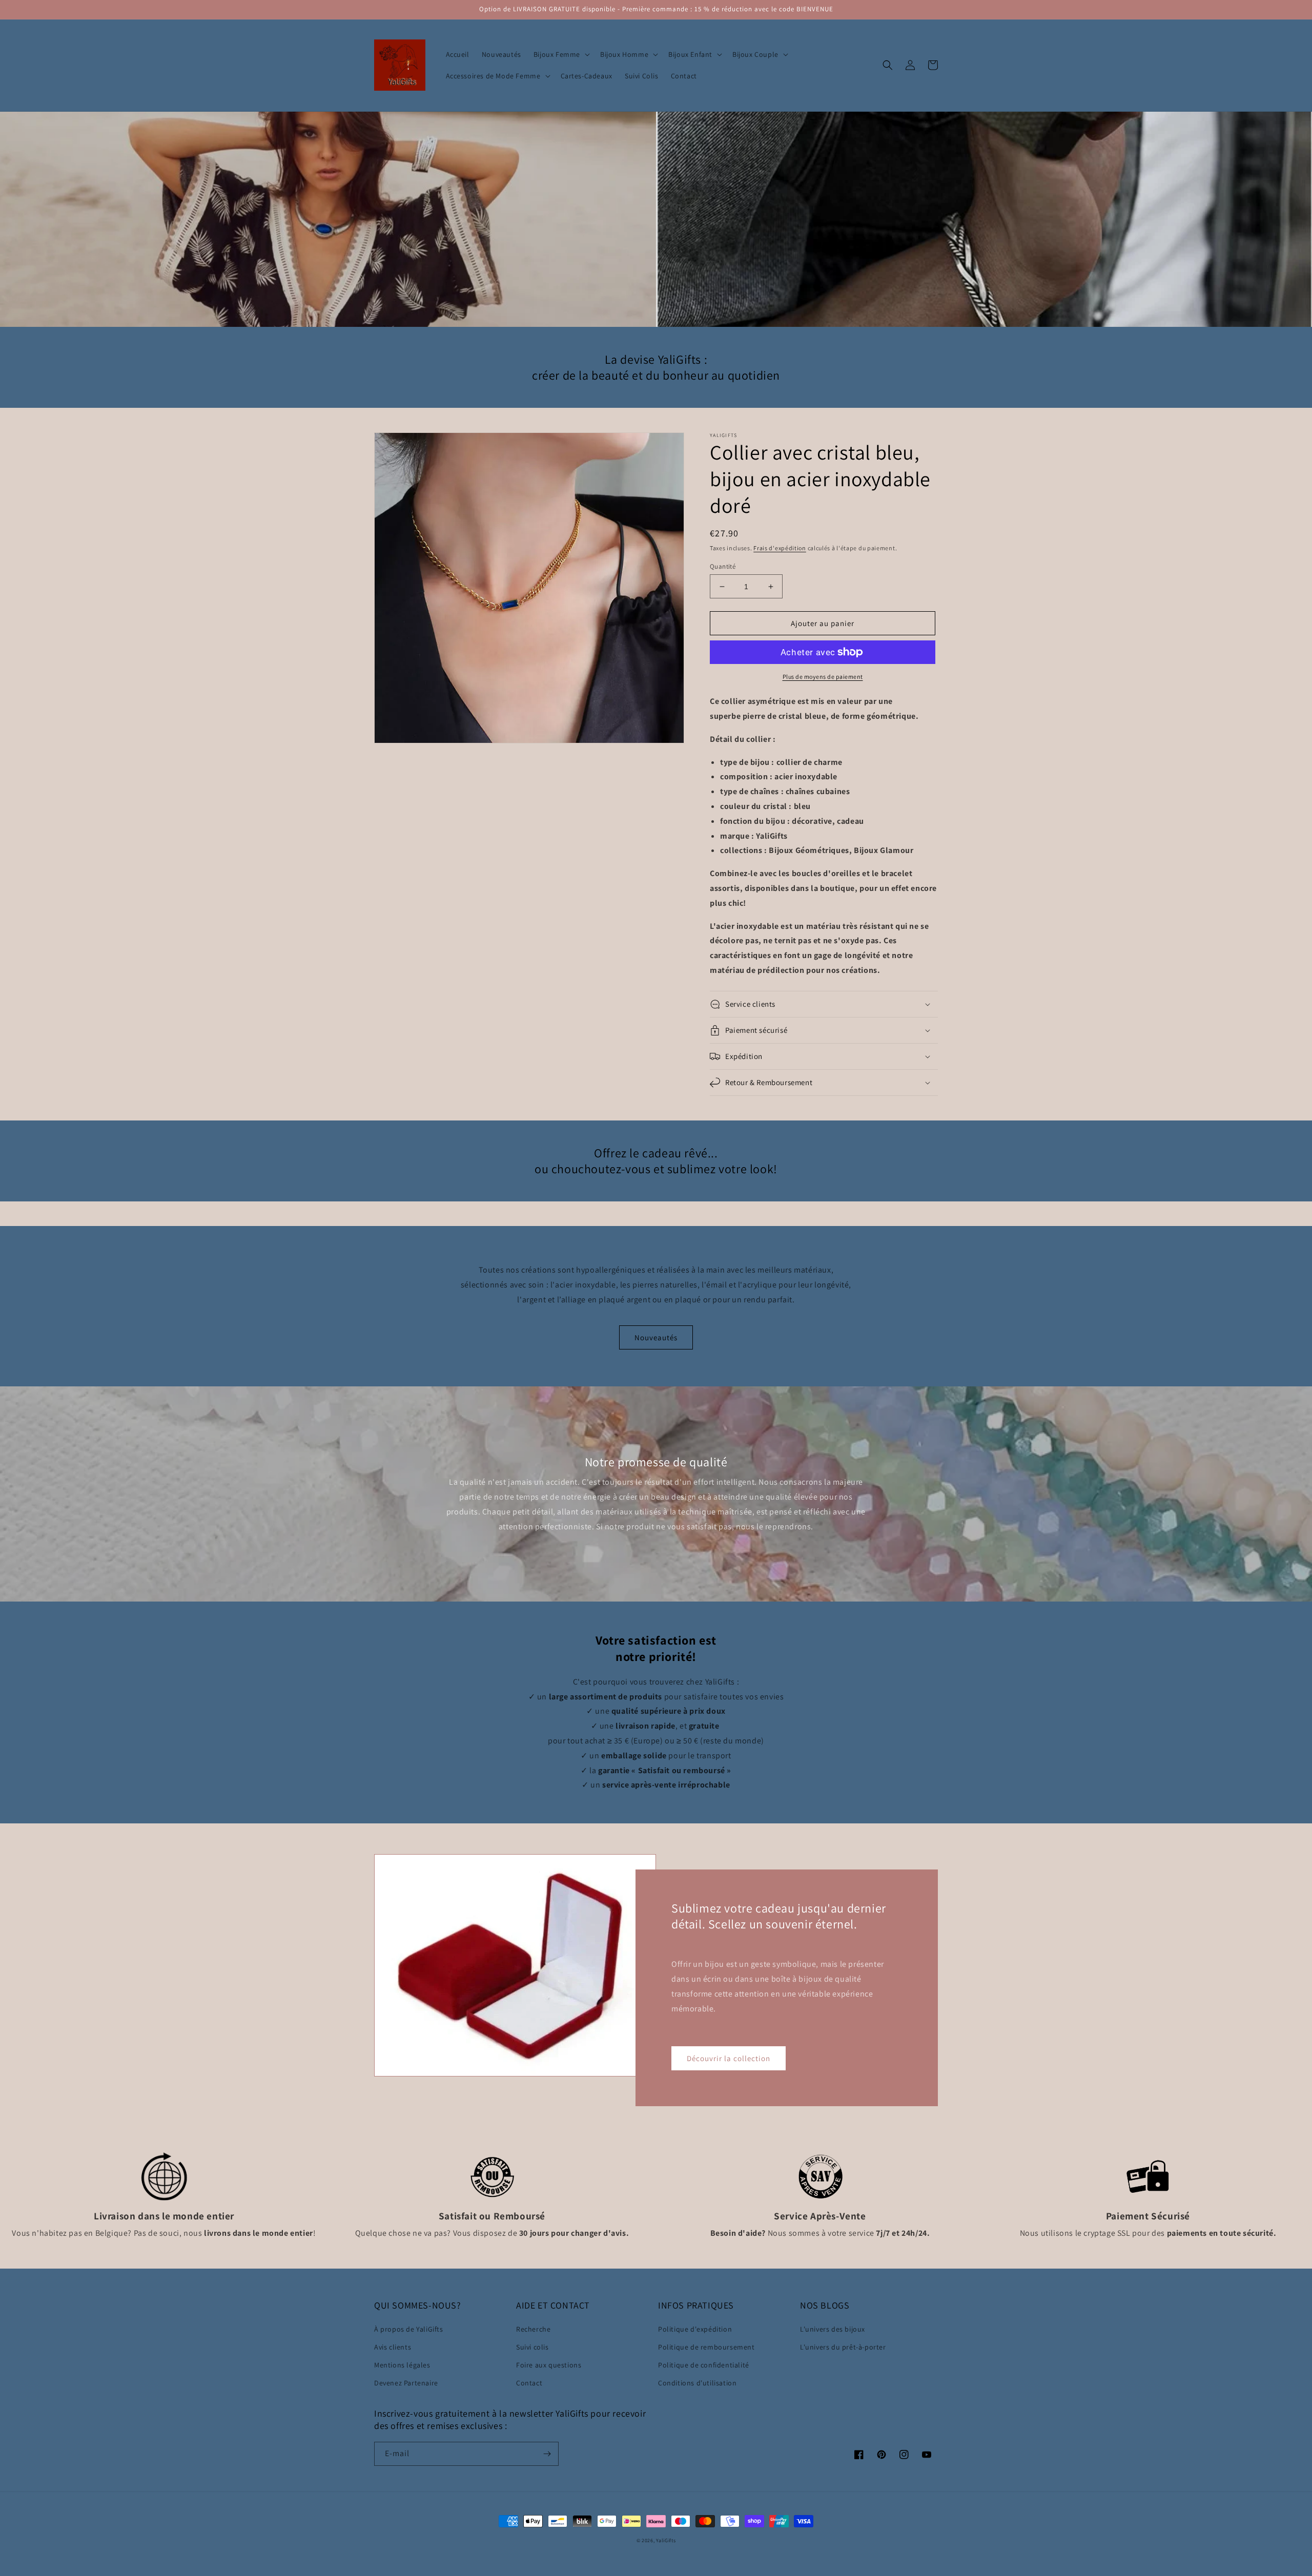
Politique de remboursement (706, 2347)
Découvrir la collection (729, 2058)
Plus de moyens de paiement (823, 677)
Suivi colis (532, 2347)
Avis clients (393, 2347)
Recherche (533, 2329)
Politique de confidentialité (704, 2365)
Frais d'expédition (780, 548)
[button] (561, 54)
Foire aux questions (549, 2365)
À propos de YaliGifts (409, 2329)
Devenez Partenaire (406, 2383)
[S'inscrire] (547, 2454)
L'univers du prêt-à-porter (843, 2347)
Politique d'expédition (695, 2329)
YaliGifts (666, 2540)
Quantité (723, 566)
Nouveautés (656, 1337)
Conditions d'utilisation (697, 2383)
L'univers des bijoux (833, 2329)
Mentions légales (402, 2365)
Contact (529, 2383)
